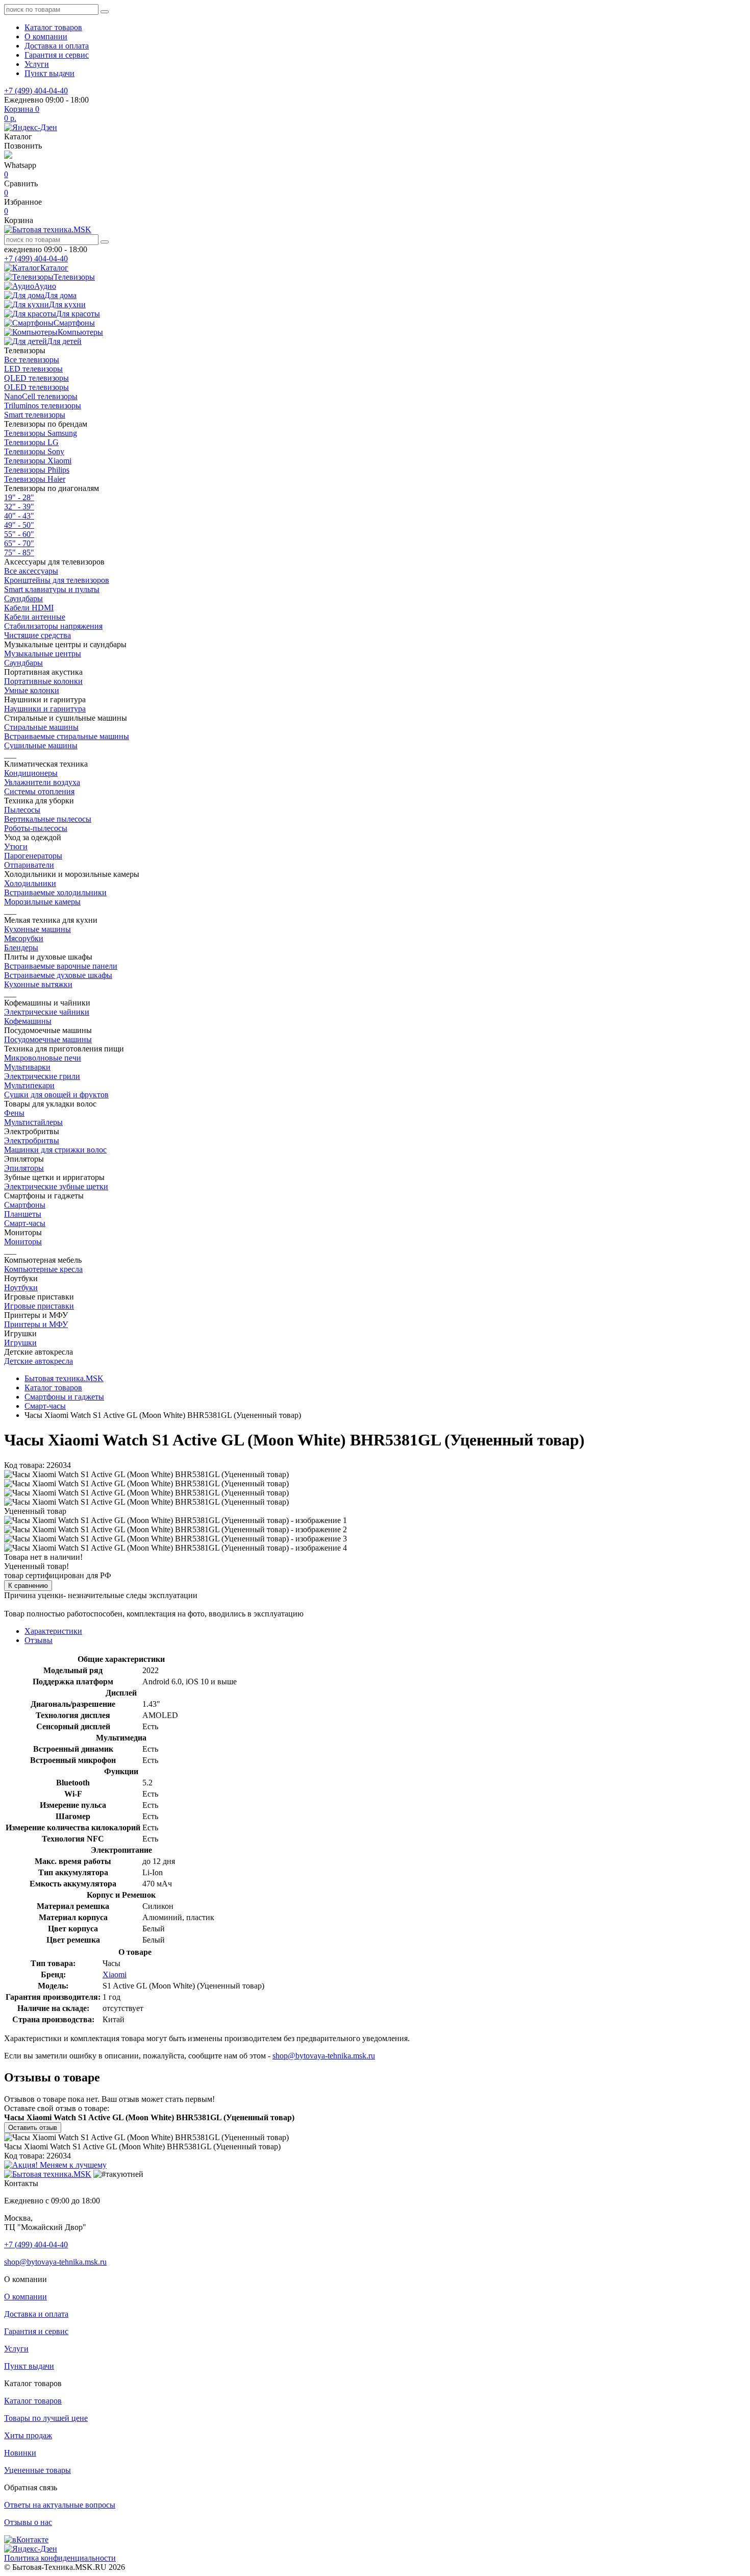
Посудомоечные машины (48, 1039)
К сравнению (28, 1586)
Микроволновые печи (43, 1058)
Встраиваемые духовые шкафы (58, 975)
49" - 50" (19, 525)
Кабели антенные (35, 617)
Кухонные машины (37, 929)
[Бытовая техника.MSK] (48, 2174)
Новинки (20, 2453)
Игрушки (20, 1343)
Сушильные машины (41, 745)
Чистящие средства (37, 635)
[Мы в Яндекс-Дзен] (31, 127)
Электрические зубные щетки (56, 1186)
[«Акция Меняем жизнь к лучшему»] (55, 2165)
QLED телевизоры (36, 378)
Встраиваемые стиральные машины (67, 736)
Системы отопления (39, 791)
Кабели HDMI (29, 608)
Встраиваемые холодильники (55, 892)
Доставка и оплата (57, 46)
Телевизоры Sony (34, 451)
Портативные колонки (43, 681)
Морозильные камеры (42, 902)
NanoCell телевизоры (41, 396)
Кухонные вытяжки (38, 984)
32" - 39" (19, 507)
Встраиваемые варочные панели (61, 966)
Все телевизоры (32, 360)
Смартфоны (25, 1205)
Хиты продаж (28, 2435)
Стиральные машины (41, 727)
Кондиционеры (31, 773)
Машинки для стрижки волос (55, 1150)
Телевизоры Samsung (41, 433)
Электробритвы (32, 1140)
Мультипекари (29, 1085)
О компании (46, 36)
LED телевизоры (33, 369)
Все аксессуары (31, 571)
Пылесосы (22, 810)
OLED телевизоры (36, 387)
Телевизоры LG (31, 442)
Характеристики (53, 1631)
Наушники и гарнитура (45, 709)
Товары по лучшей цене (46, 2418)
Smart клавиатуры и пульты (52, 589)
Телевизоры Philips (37, 470)
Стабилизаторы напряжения (53, 626)
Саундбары (23, 598)
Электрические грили (42, 1076)
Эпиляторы (24, 1168)
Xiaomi (115, 1974)
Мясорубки (24, 938)
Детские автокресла (39, 1361)
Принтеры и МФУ (36, 1324)
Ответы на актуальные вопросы (60, 2505)
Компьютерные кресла (43, 1269)
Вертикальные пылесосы (48, 819)
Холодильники (30, 883)
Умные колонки (32, 690)
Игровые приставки (39, 1306)
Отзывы (39, 1640)
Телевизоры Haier (35, 479)
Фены (14, 1113)
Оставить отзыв (33, 2128)
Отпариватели (29, 865)
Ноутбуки (21, 1287)
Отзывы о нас (28, 2522)
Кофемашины (28, 1021)
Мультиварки (27, 1067)
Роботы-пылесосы (36, 828)
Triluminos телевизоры (43, 406)
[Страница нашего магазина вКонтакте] (26, 2540)
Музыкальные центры (43, 654)
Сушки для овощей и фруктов (56, 1095)
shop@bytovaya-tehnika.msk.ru (324, 2056)
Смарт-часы (25, 1223)
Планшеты (23, 1214)
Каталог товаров (53, 27)
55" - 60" (19, 534)
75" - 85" (19, 553)
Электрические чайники (47, 1012)
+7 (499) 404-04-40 (36, 91)
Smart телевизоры (35, 415)
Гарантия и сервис (57, 55)
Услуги (37, 64)
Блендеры (21, 948)
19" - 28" (19, 497)
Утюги (16, 847)
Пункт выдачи (49, 73)
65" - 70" (19, 543)
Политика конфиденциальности (60, 2558)
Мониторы (23, 1242)
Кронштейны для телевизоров (57, 580)
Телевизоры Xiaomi (38, 461)
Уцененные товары (37, 2470)
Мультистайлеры (33, 1122)
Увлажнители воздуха (42, 782)
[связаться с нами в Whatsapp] (8, 156)
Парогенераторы (33, 856)
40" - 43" (19, 516)
